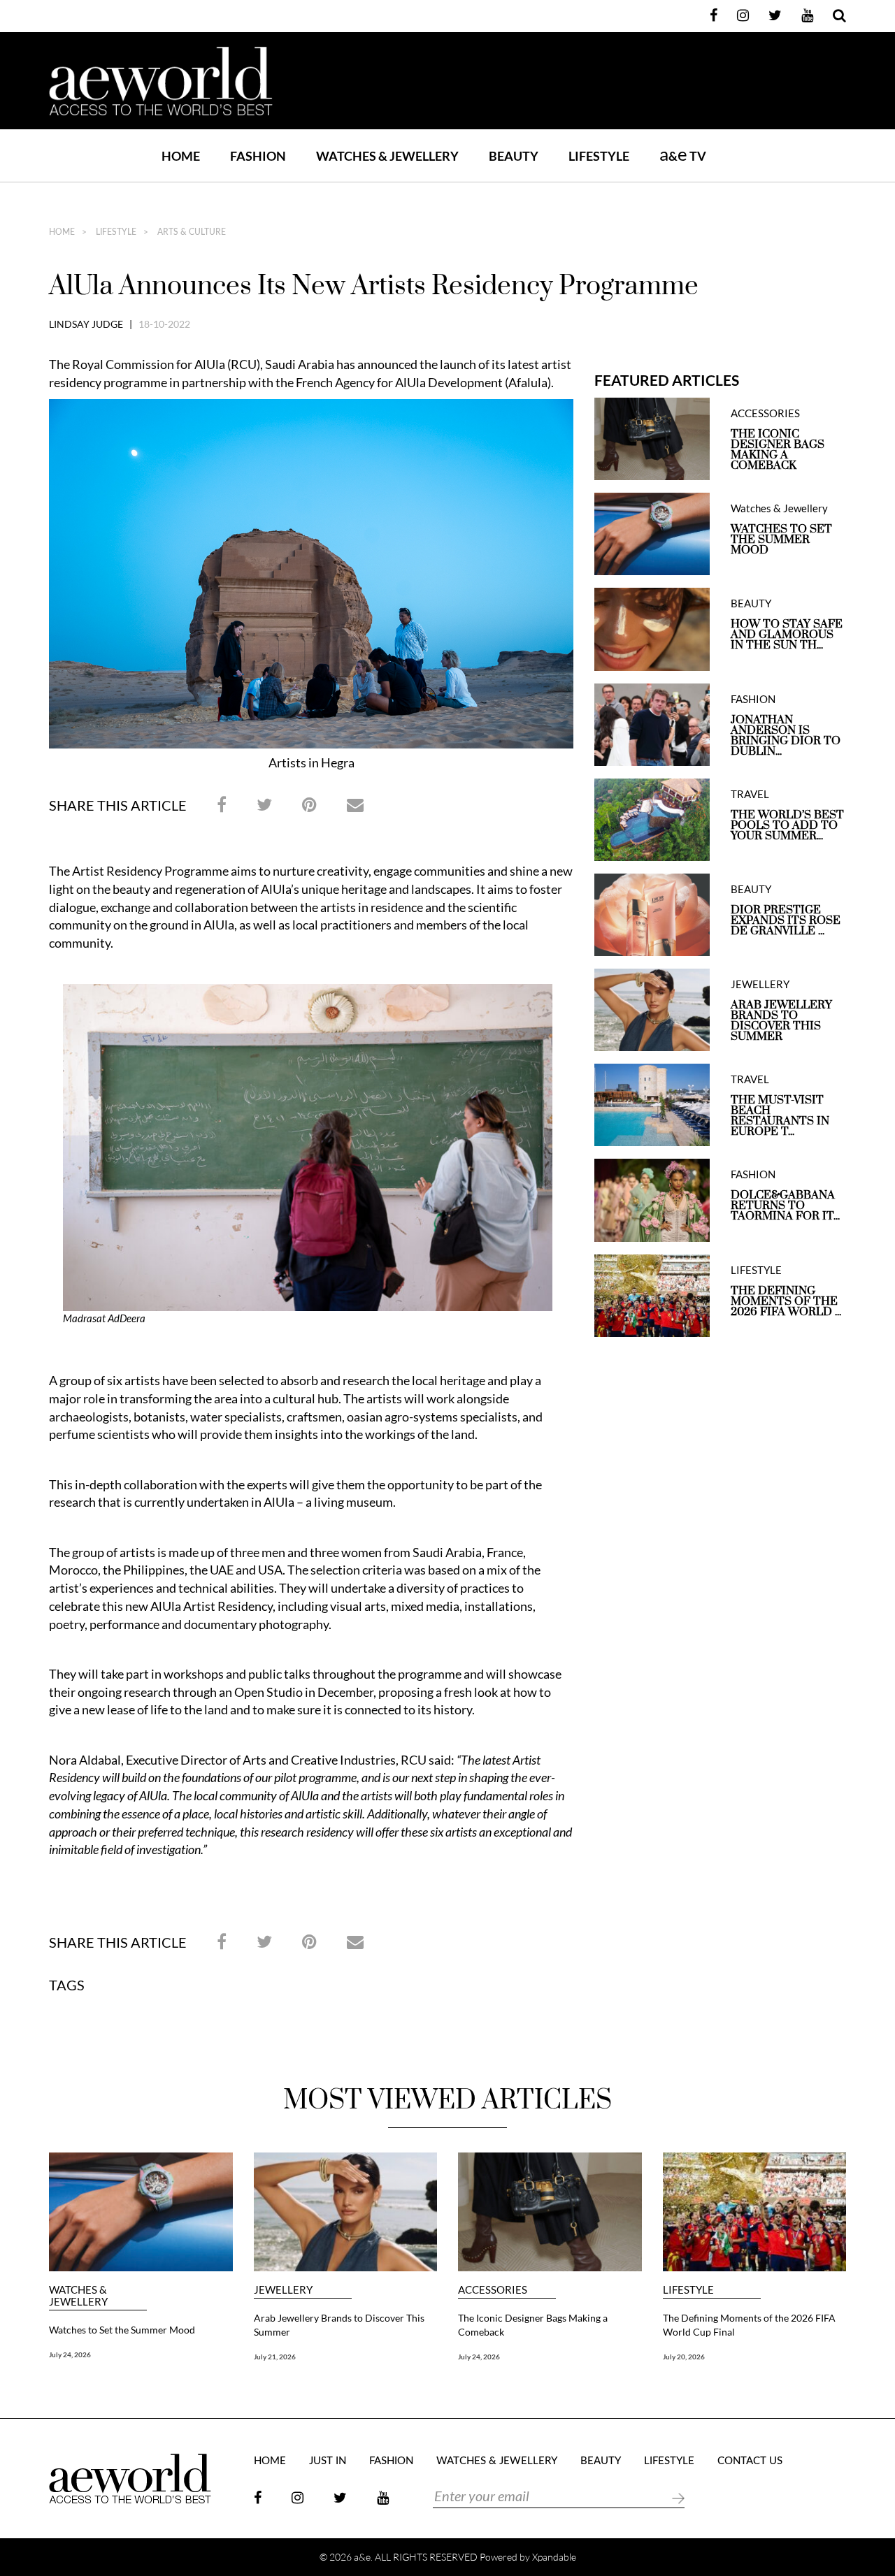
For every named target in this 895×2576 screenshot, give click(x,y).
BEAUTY (514, 156)
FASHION (258, 156)
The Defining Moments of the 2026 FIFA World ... (786, 1302)
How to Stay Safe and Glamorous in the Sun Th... (787, 635)
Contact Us (750, 2461)
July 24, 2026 (70, 2354)
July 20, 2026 (684, 2357)
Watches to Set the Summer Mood (781, 540)
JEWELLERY (760, 984)
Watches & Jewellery (779, 508)
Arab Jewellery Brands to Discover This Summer (781, 1021)
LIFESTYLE (599, 156)
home (62, 232)
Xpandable (554, 2557)
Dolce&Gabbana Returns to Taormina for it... (785, 1206)
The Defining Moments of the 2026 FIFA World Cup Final (749, 2325)
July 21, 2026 (275, 2357)
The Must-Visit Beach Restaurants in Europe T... (780, 1116)
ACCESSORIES (765, 413)
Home (181, 156)
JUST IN (328, 2461)
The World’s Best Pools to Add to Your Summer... (787, 826)
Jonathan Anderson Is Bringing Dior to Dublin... (786, 736)
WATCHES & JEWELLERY (387, 156)
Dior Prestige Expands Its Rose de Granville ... (786, 921)
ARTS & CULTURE (191, 232)
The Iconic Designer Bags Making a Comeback (778, 450)
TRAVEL (750, 794)
